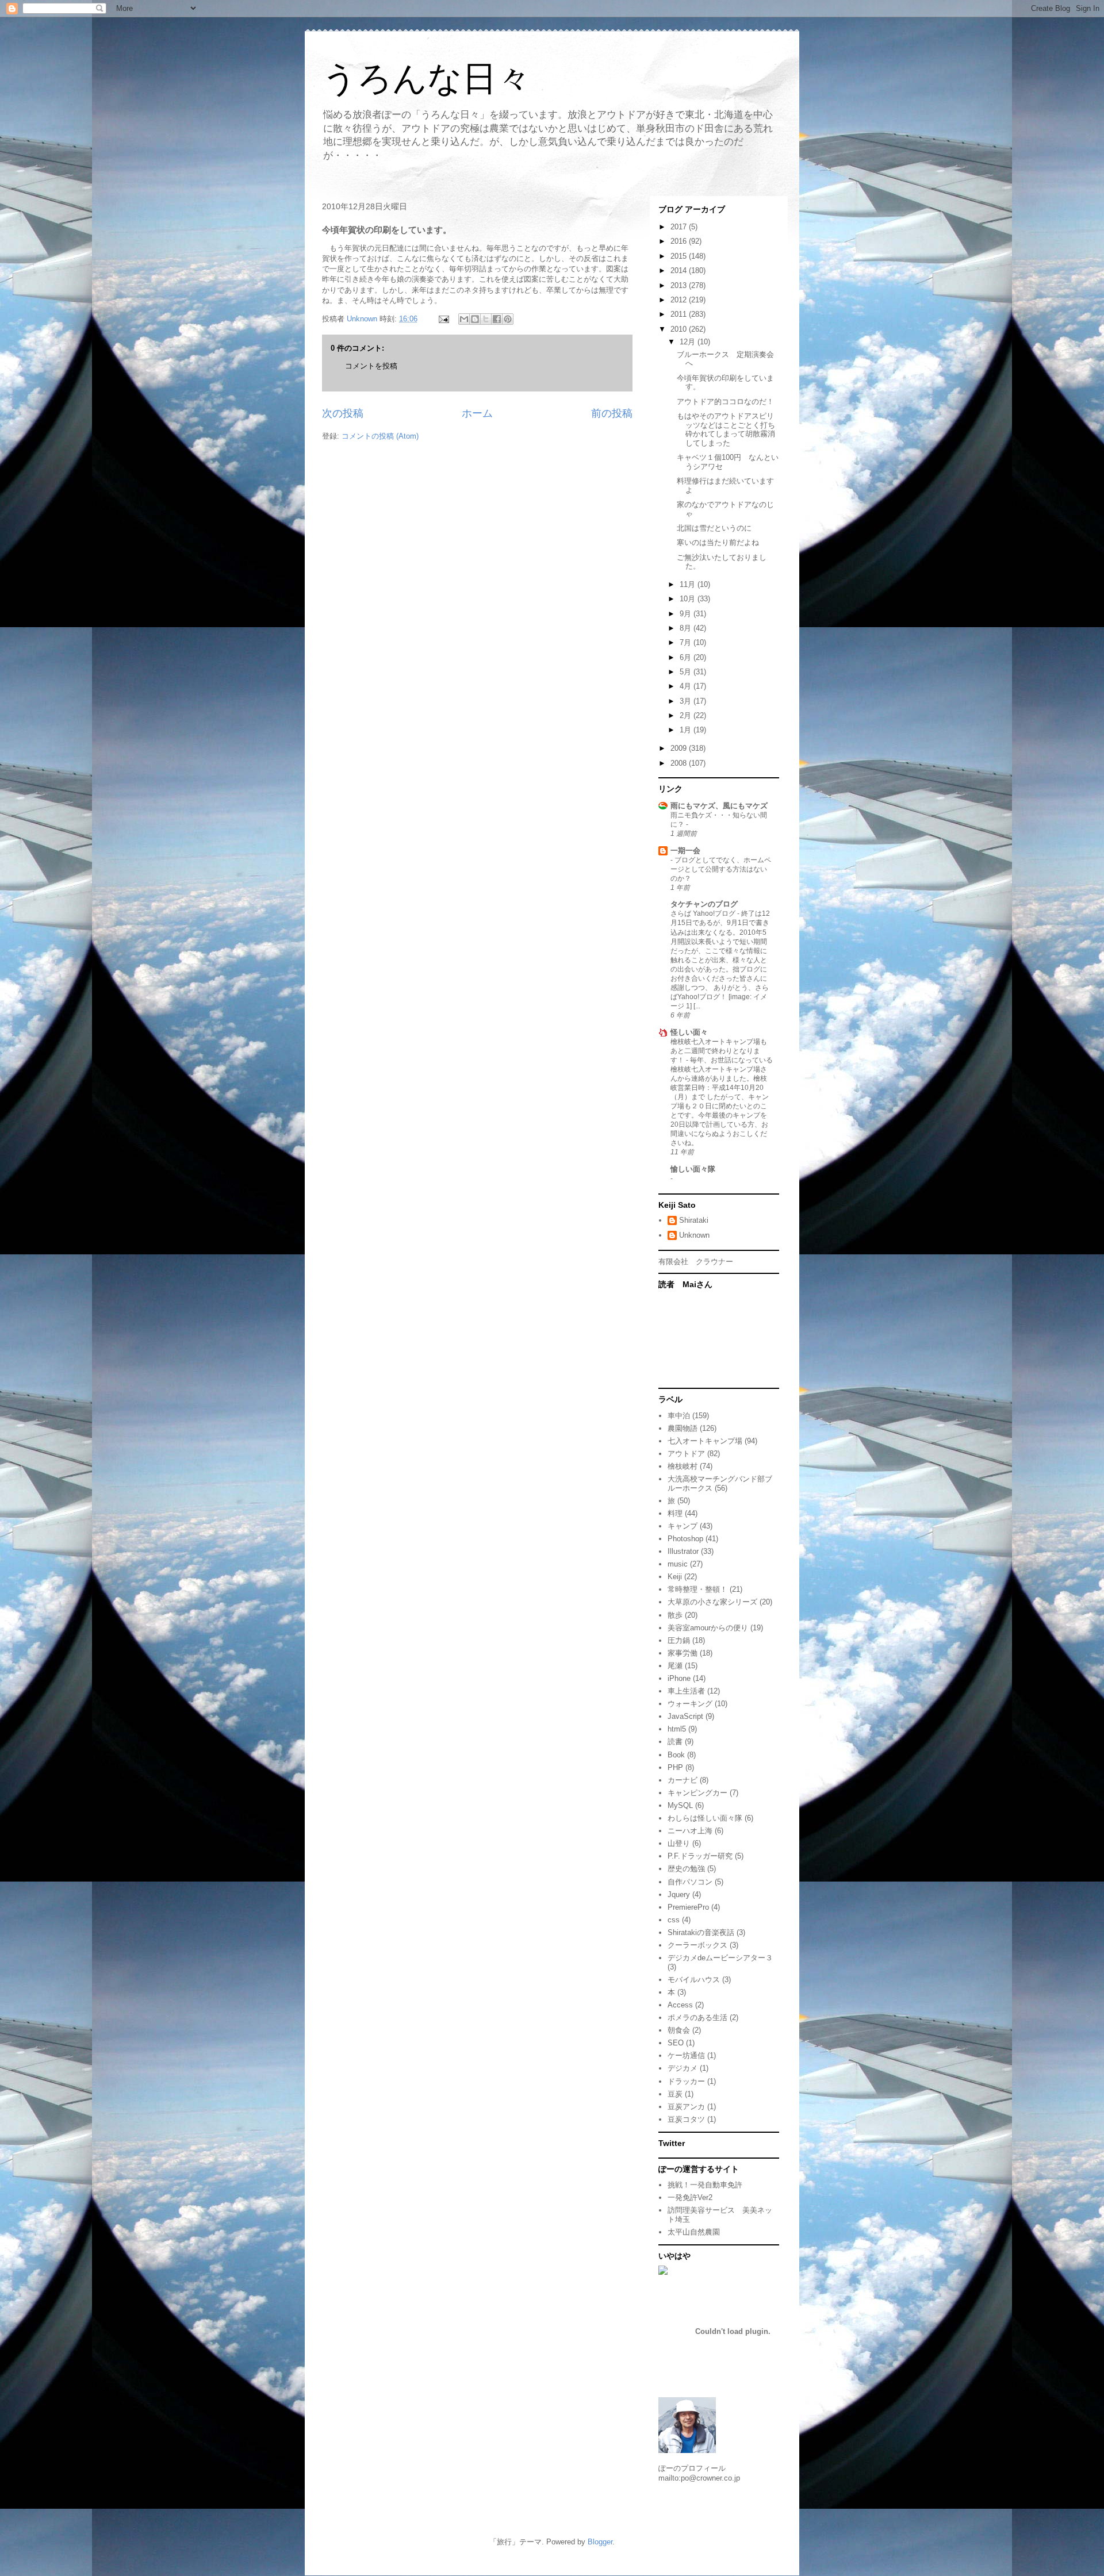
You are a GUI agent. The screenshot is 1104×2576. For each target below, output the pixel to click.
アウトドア (686, 1454)
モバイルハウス (694, 1980)
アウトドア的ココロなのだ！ (725, 402)
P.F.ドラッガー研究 (700, 1856)
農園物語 (683, 1428)
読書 (675, 1742)
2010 (680, 329)
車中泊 (679, 1416)
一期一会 (685, 851)
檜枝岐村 (683, 1466)
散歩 (675, 1615)
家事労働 (683, 1653)
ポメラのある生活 (697, 2018)
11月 (689, 584)
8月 (687, 628)
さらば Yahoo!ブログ (704, 913)
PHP (675, 1767)
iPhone (679, 1678)
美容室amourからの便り (708, 1628)
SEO (676, 2043)
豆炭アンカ (686, 2107)
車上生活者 (686, 1691)
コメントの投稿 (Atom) (380, 436)
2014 (680, 270)
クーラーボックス (697, 1945)
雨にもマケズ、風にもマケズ (719, 806)
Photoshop (685, 1539)
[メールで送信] (464, 319)
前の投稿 (612, 413)
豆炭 (675, 2094)
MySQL (680, 1805)
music (678, 1564)
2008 (680, 763)
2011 (680, 314)
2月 (687, 715)
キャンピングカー (697, 1793)
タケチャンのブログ (704, 904)
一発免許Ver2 (690, 2197)
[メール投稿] (443, 319)
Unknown (694, 1235)
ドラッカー (686, 2081)
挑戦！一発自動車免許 (705, 2185)
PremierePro (688, 1907)
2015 (680, 256)
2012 (680, 300)
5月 (687, 672)
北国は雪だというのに (714, 528)
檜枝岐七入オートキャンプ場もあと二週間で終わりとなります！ (719, 1051)
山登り (679, 1843)
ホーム (477, 413)
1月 (687, 730)
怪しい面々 (689, 1032)
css (674, 1920)
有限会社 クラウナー (696, 1262)
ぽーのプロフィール (692, 2468)
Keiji (675, 1577)
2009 (680, 748)
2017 (680, 227)
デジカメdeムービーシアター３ (720, 1958)
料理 (675, 1513)
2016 (680, 241)
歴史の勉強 (686, 1869)
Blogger (600, 2542)
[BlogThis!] (475, 319)
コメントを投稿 (371, 366)
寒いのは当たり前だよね (718, 542)
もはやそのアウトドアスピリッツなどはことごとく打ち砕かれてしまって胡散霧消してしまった (726, 429)
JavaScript (685, 1716)
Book (676, 1755)
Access (680, 2005)
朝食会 (679, 2030)
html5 (677, 1729)
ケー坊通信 (686, 2055)
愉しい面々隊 (693, 1169)
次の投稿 (343, 413)
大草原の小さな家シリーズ (712, 1602)
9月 (687, 614)
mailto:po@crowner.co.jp (699, 2478)
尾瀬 (675, 1666)
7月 (687, 642)
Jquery (679, 1894)
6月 (687, 657)
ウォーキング (690, 1704)
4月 (687, 686)
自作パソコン (690, 1882)
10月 (689, 599)
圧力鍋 (679, 1640)
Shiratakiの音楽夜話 (701, 1932)
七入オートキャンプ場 (705, 1441)
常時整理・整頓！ (697, 1589)
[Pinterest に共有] (508, 319)
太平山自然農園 (694, 2232)
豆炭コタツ (686, 2119)
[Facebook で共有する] (497, 319)
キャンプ (683, 1526)
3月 (687, 701)
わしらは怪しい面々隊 (705, 1818)
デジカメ (683, 2068)
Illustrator (683, 1551)
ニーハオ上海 (690, 1831)
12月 (689, 342)
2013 (680, 285)
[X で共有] (486, 319)
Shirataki (694, 1220)
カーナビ (683, 1780)
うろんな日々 (427, 78)
